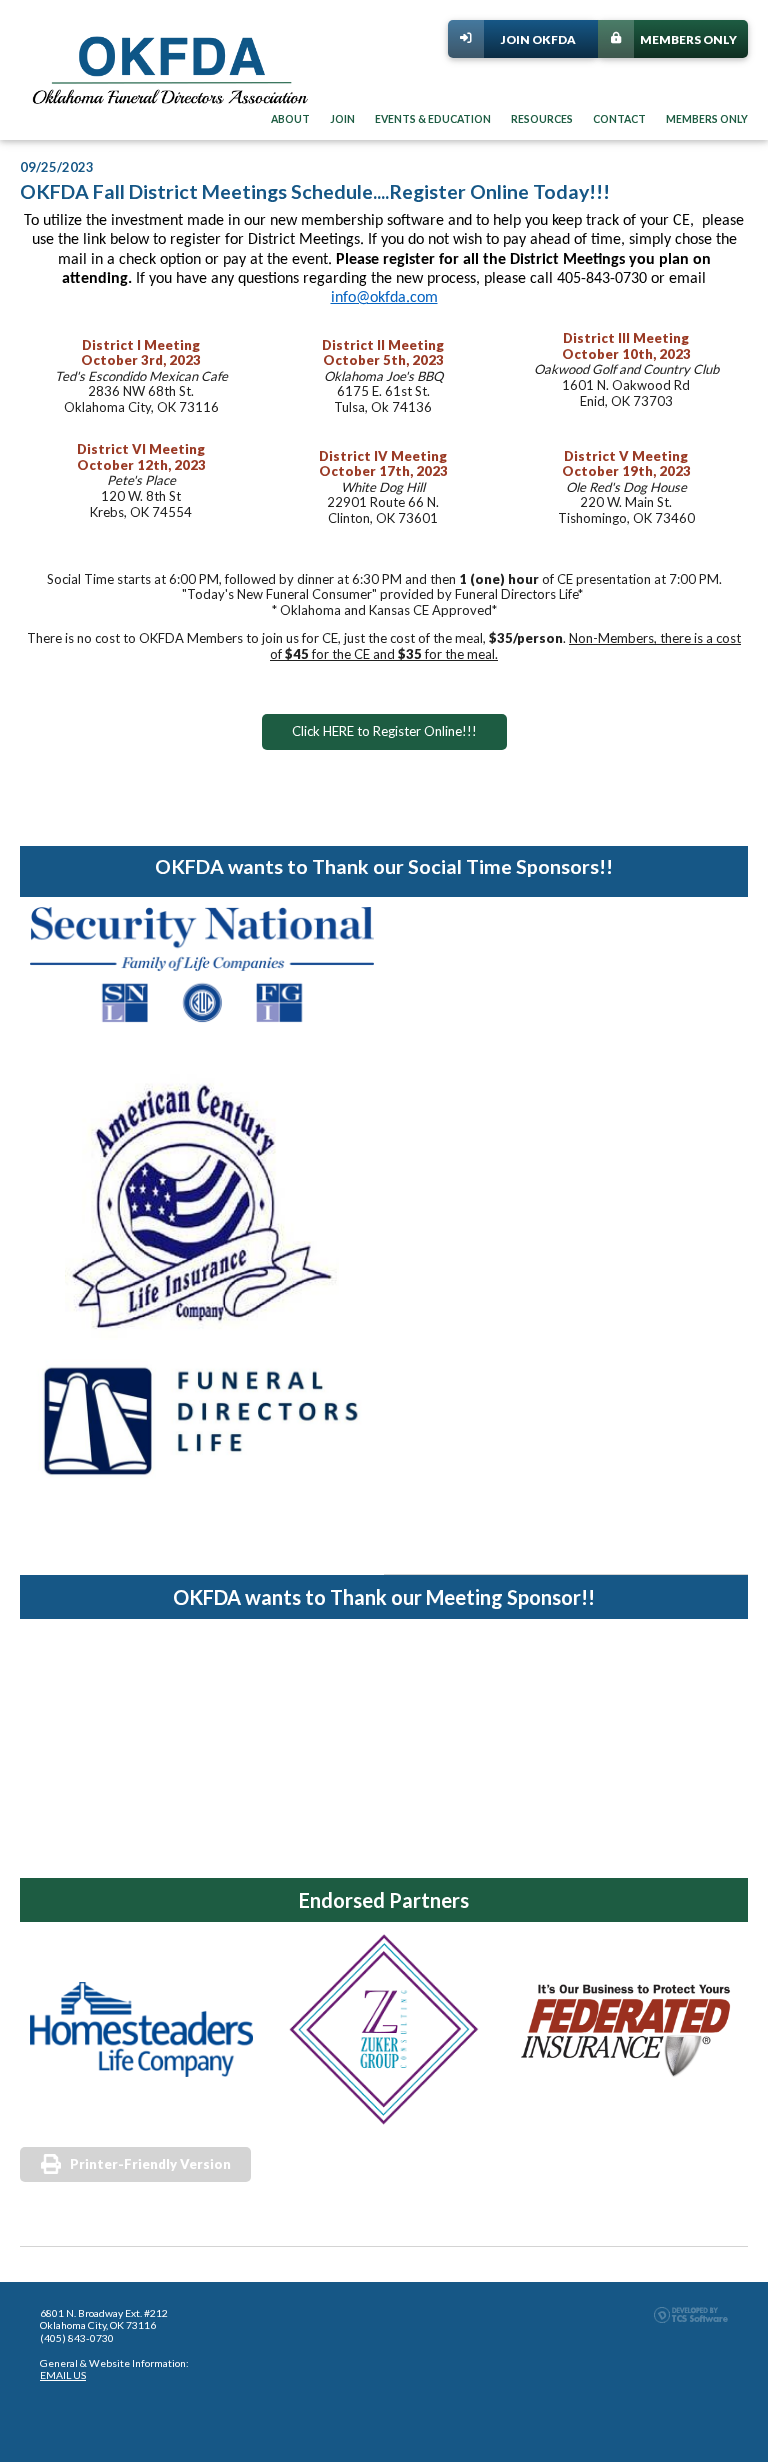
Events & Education (433, 119)
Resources (542, 119)
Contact (619, 119)
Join (342, 119)
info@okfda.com (384, 298)
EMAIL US (63, 2375)
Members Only (688, 39)
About (290, 119)
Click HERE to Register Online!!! (384, 731)
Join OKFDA (538, 39)
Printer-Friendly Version (150, 2164)
